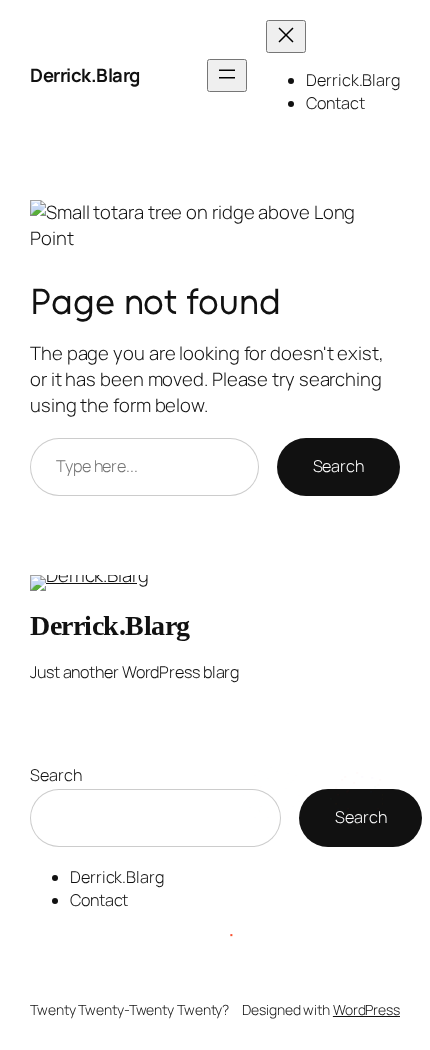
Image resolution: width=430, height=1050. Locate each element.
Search (338, 466)
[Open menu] (227, 75)
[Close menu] (286, 36)
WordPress (366, 1009)
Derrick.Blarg (85, 75)
